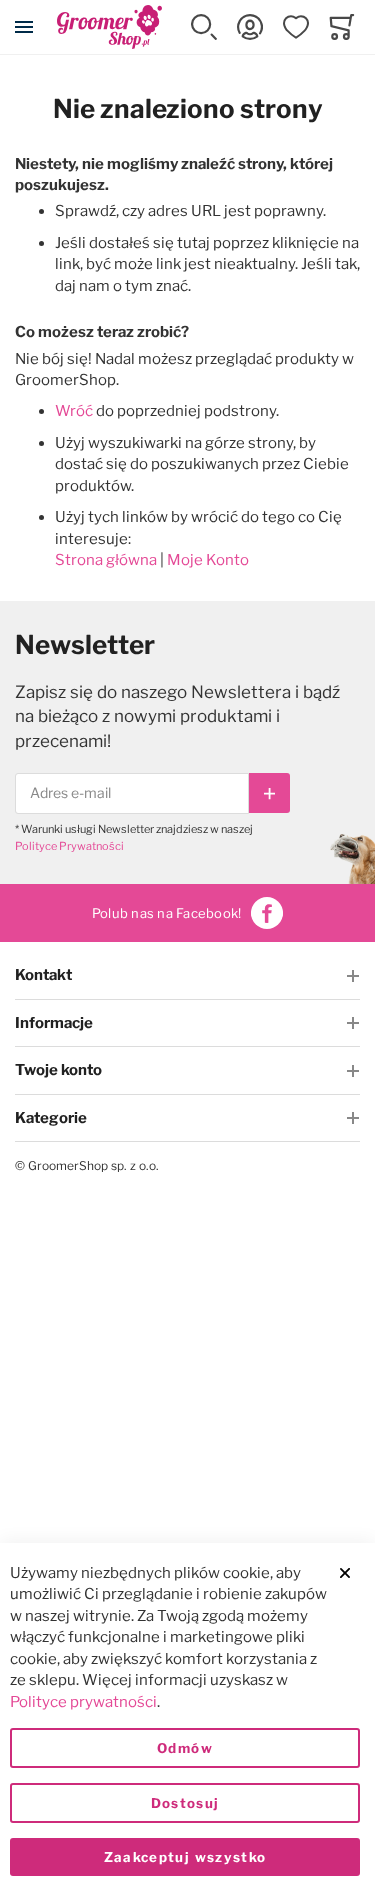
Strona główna (106, 560)
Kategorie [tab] (51, 1118)
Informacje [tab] (54, 1023)
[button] (204, 27)
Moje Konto (208, 560)
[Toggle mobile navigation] (24, 27)
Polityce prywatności (83, 1702)
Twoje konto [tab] (58, 1070)
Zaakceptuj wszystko (185, 1857)
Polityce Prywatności (69, 846)
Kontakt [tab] (43, 975)
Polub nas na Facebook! (167, 913)
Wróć (74, 411)
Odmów (185, 1748)
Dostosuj (185, 1803)
